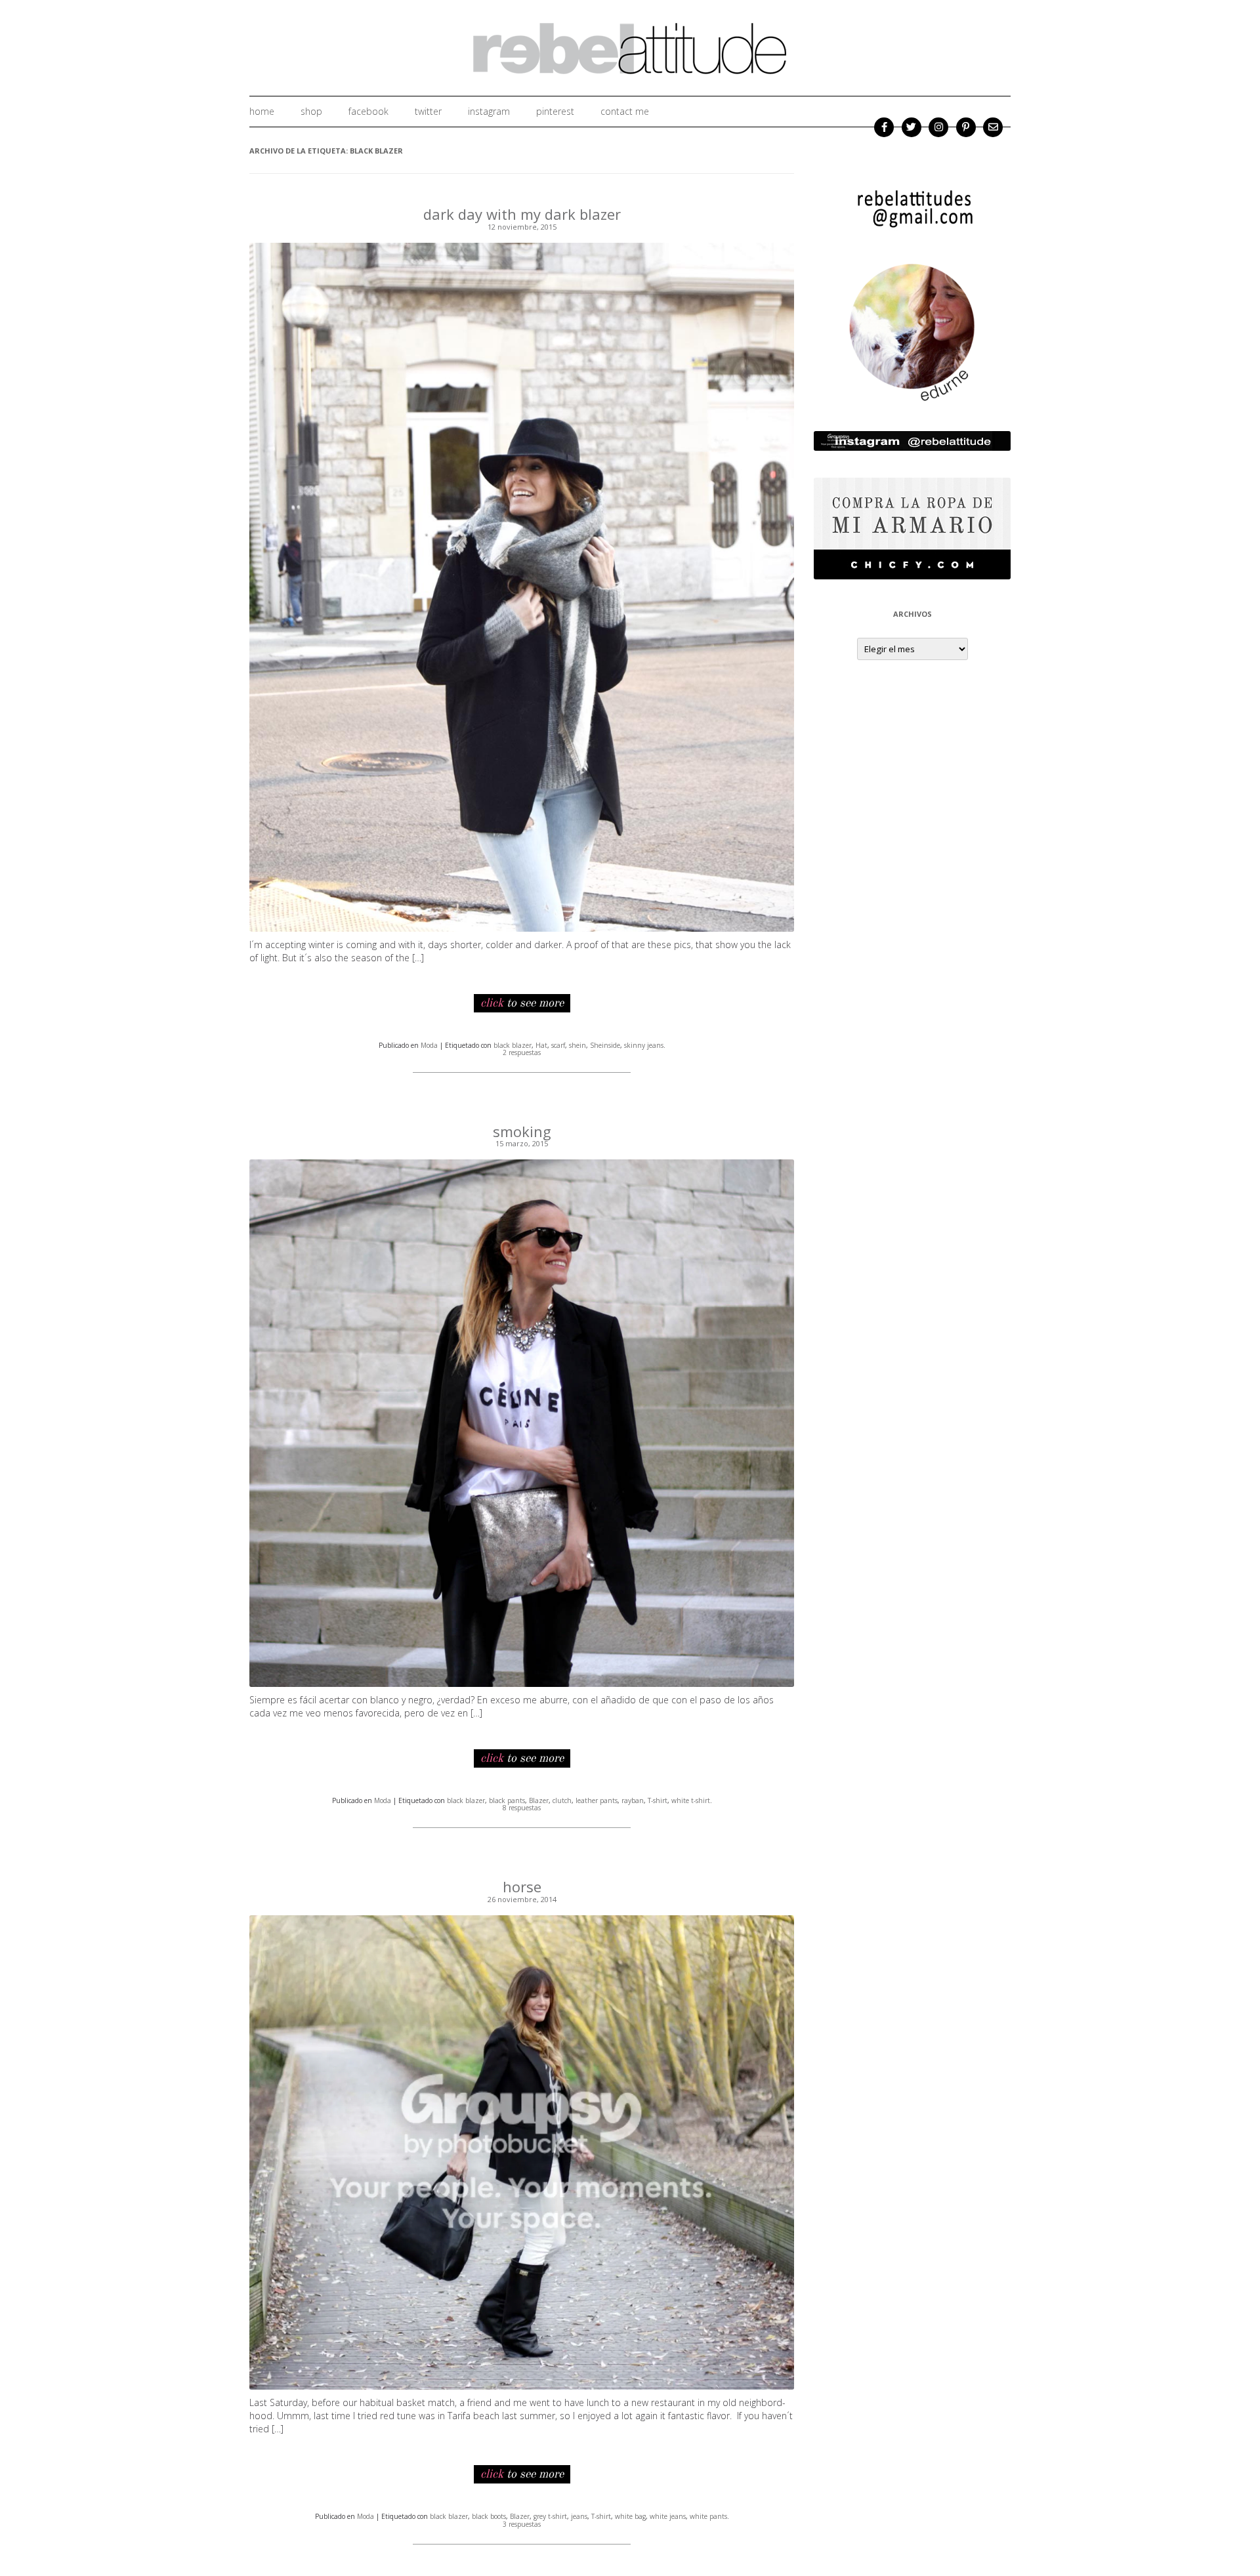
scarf (558, 1045)
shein (577, 1045)
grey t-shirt (550, 2516)
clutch (562, 1800)
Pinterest (555, 111)
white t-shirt (691, 1800)
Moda (429, 1045)
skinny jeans (644, 1045)
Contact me (625, 111)
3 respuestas (522, 2524)
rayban (633, 1800)
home (262, 111)
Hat (541, 1045)
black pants (507, 1800)
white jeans (668, 2516)
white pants (708, 2516)
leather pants (597, 1800)
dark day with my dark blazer (522, 214)
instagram (489, 111)
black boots (489, 2516)
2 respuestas (522, 1052)
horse (522, 1886)
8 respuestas (522, 1808)
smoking (522, 1131)
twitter (428, 111)
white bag (630, 2516)
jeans (579, 2516)
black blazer (513, 1045)
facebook (368, 111)
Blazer (539, 1800)
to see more (522, 1003)
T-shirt (658, 1800)
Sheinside (605, 1045)
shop (311, 111)
